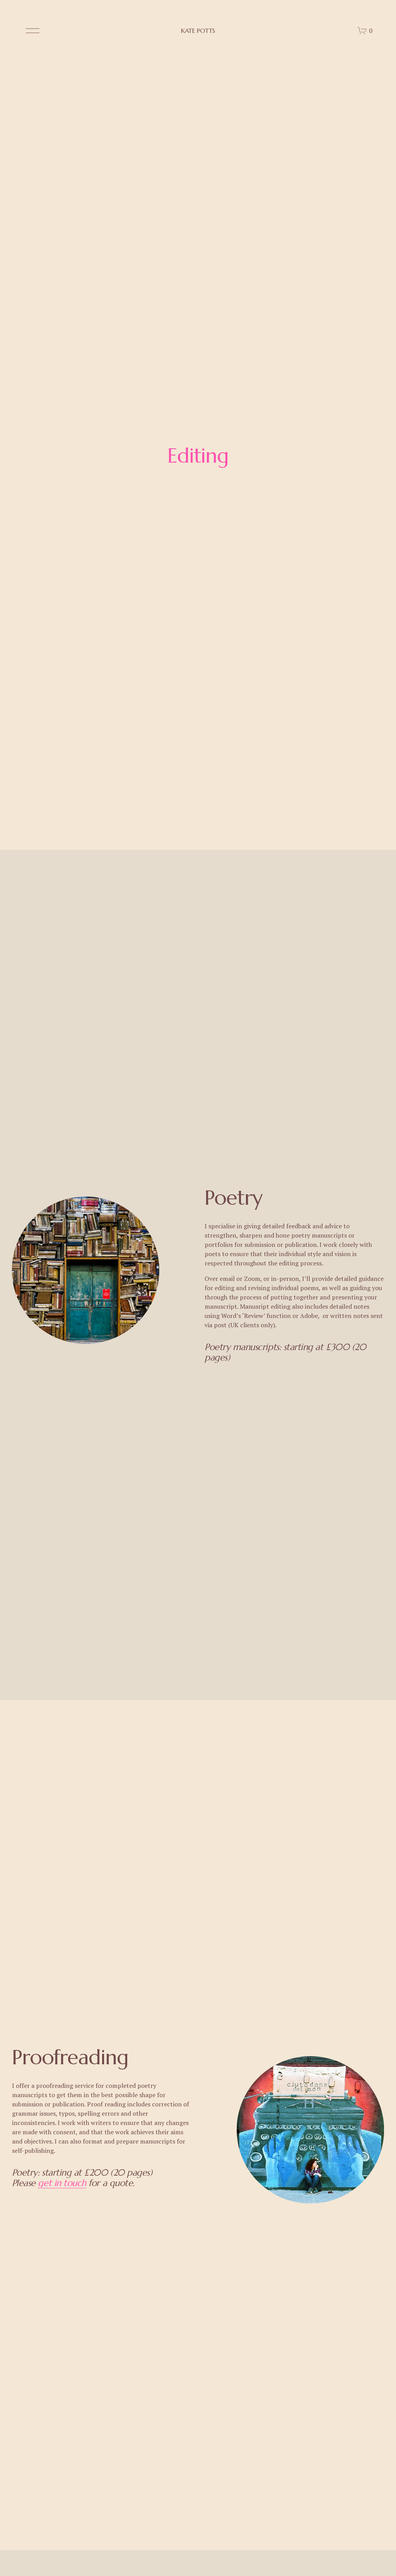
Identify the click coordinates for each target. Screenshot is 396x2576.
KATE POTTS (198, 31)
